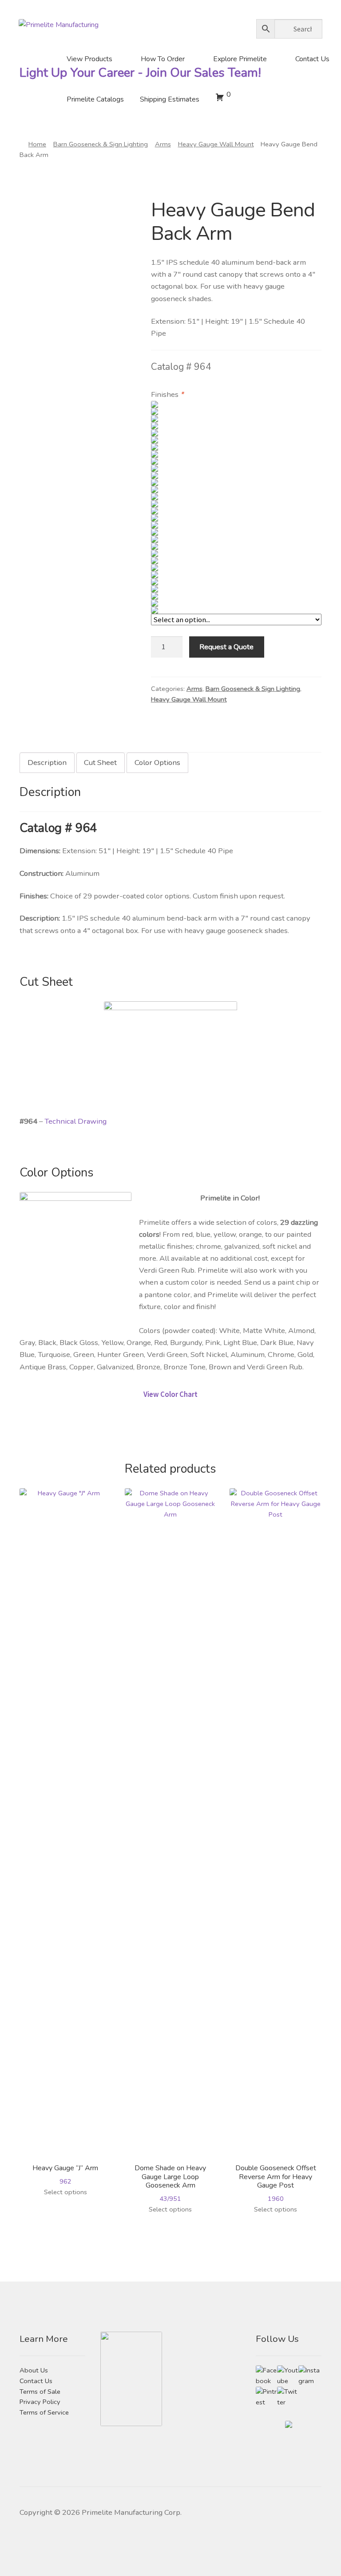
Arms (163, 144)
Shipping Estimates (170, 99)
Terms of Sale (40, 2392)
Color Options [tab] (157, 763)
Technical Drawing (75, 1121)
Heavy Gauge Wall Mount (216, 144)
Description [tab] (47, 763)
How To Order (163, 59)
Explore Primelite (240, 59)
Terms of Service (44, 2412)
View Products (89, 59)
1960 (276, 2183)
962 (65, 2174)
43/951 (170, 2183)
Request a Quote (226, 647)
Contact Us (312, 59)
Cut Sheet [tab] (100, 763)
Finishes (167, 394)
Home (37, 144)
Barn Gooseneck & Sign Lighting (101, 144)
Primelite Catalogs (95, 99)
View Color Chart (170, 1394)
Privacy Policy (40, 2402)
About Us (34, 2370)
